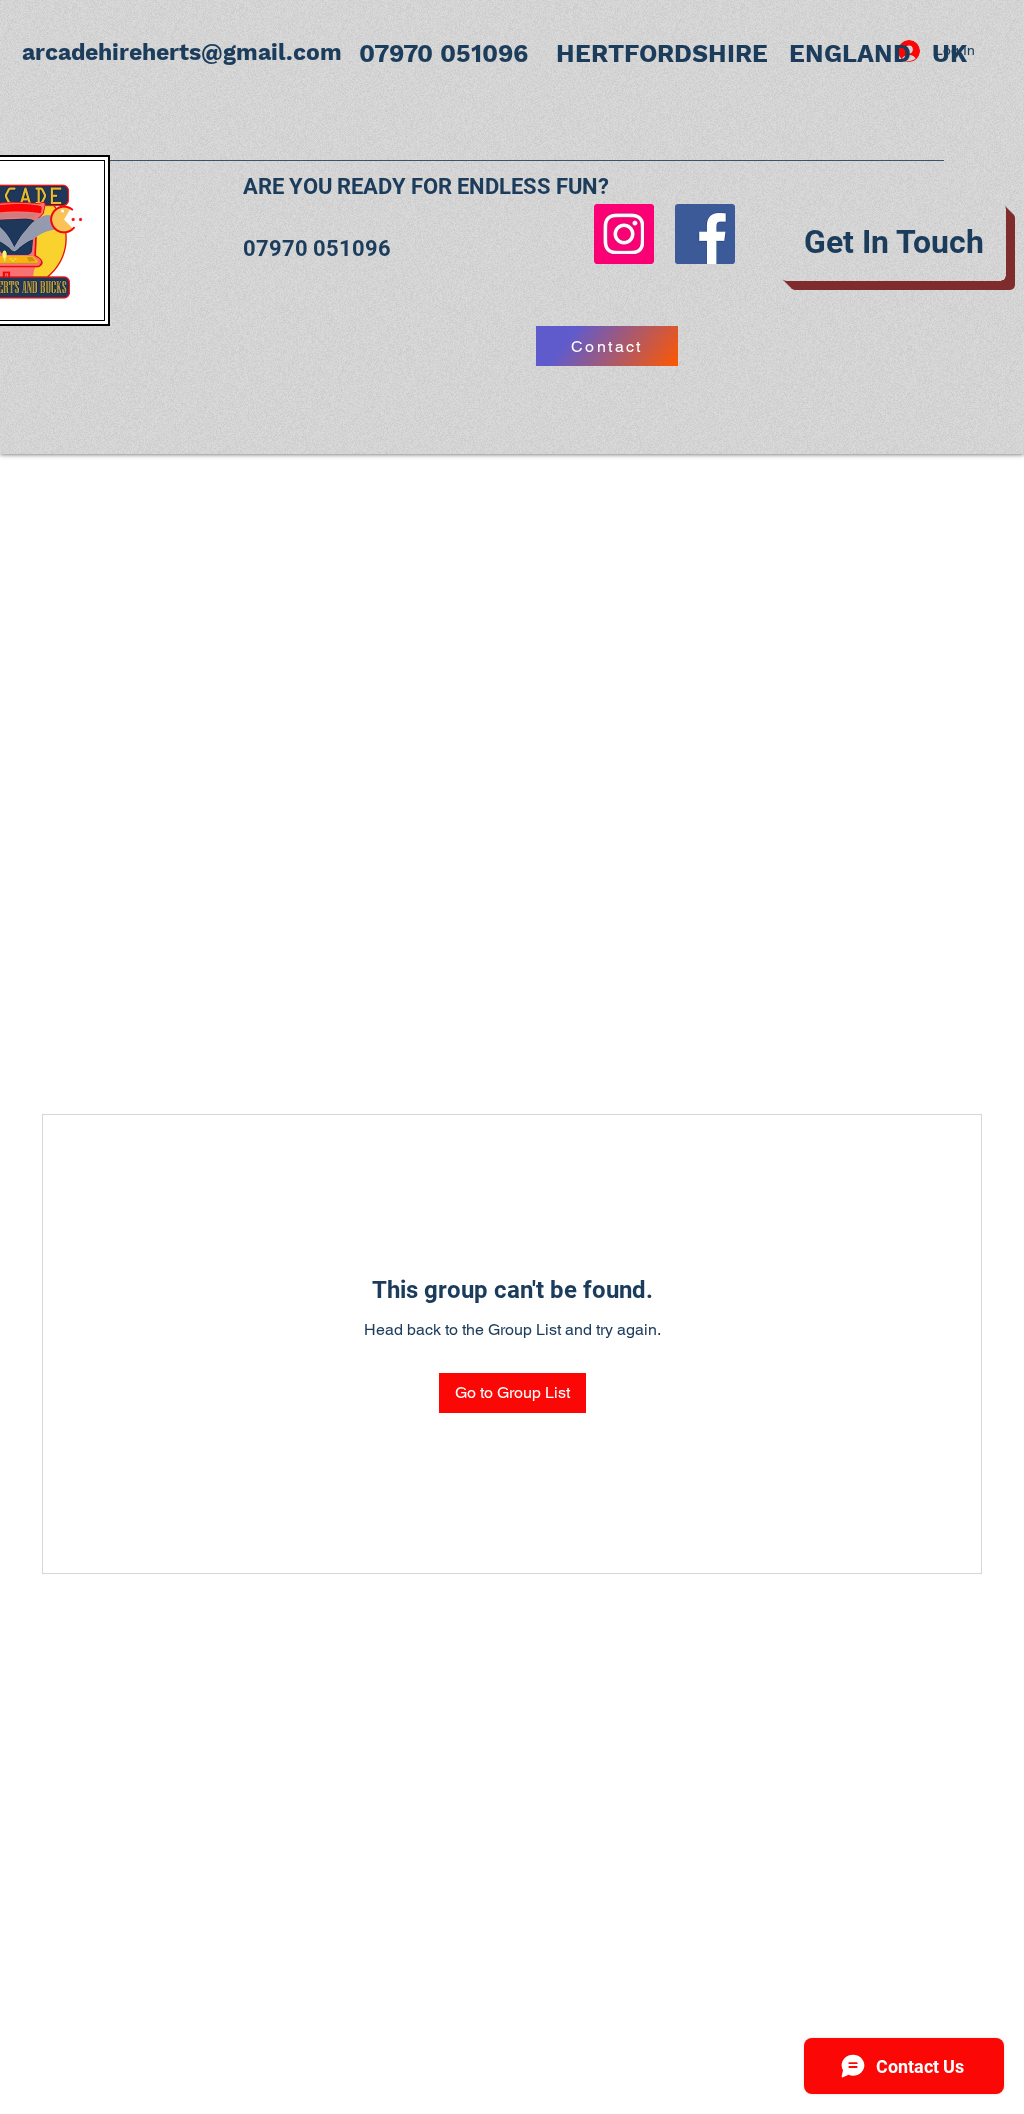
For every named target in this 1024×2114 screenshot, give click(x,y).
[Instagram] (624, 234)
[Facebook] (705, 234)
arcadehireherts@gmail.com (182, 52)
